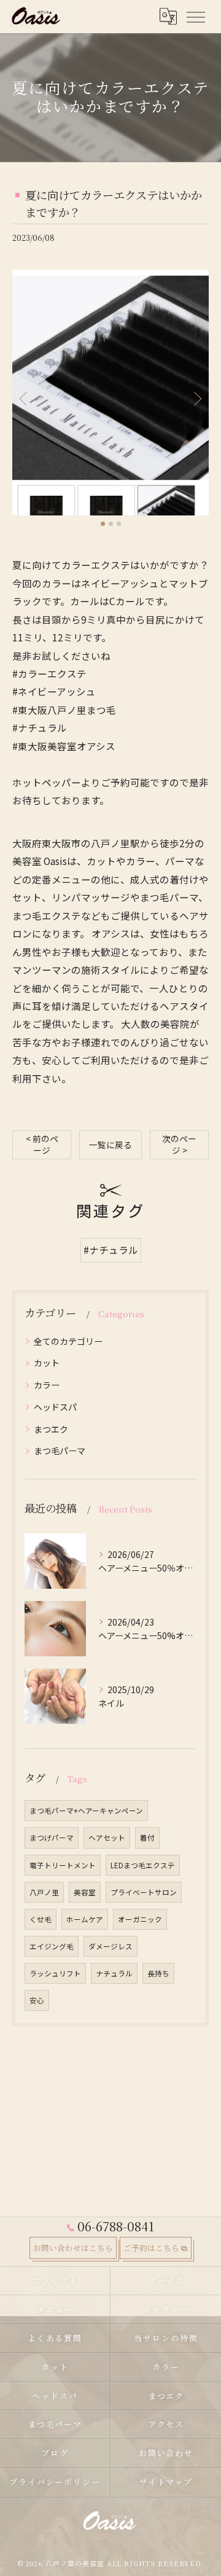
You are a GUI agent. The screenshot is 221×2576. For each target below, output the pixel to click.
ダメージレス (110, 1946)
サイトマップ (166, 2482)
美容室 (85, 1892)
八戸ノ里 (44, 1892)
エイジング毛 (52, 1946)
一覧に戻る (110, 1145)
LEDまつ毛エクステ (143, 1865)
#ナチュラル (111, 1250)
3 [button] (119, 524)
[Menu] (195, 16)
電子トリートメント (63, 1865)
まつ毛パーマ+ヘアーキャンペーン (86, 1811)
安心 (37, 2000)
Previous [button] (25, 398)
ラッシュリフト (55, 1973)
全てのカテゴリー (68, 1341)
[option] (110, 393)
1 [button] (103, 524)
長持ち (158, 1973)
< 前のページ (42, 1144)
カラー (47, 1385)
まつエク (51, 1429)
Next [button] (196, 398)
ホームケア (85, 1919)
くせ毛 (41, 1919)
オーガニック (140, 1919)
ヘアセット (107, 1838)
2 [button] (111, 524)
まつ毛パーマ (60, 1450)
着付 (147, 1838)
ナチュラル (114, 1973)
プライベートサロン (144, 1892)
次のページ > (179, 1144)
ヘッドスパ (55, 1407)
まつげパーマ (52, 1838)
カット (47, 1363)
